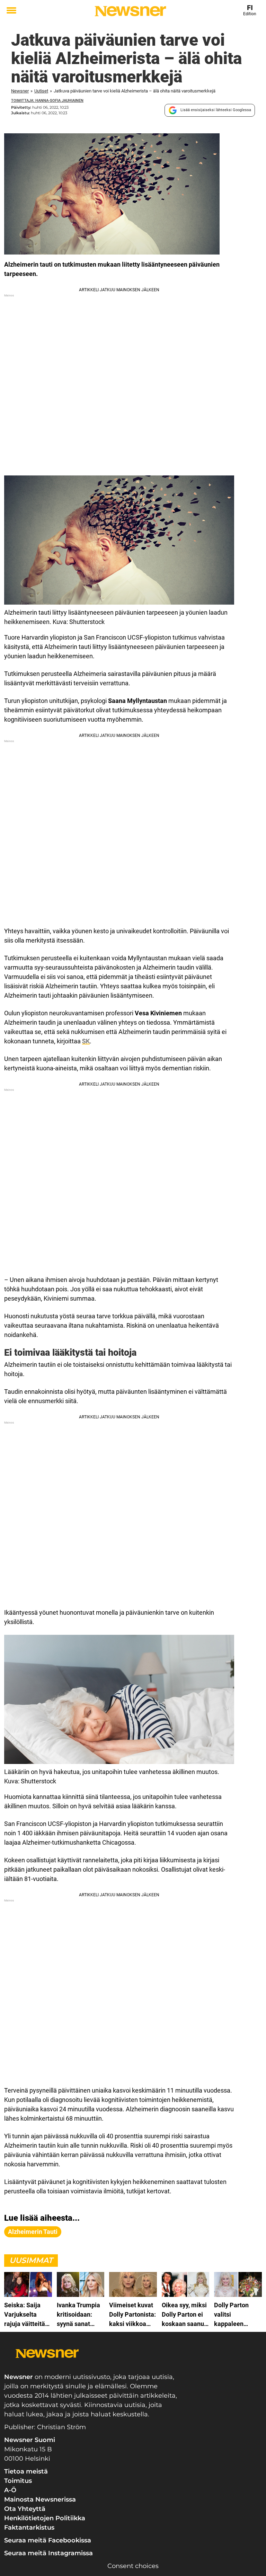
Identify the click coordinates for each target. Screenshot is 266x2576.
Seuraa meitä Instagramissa (48, 2553)
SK (86, 1041)
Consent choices (133, 2566)
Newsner (20, 91)
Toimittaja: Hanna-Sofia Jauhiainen (47, 101)
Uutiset (41, 91)
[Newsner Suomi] (130, 11)
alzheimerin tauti (33, 2232)
